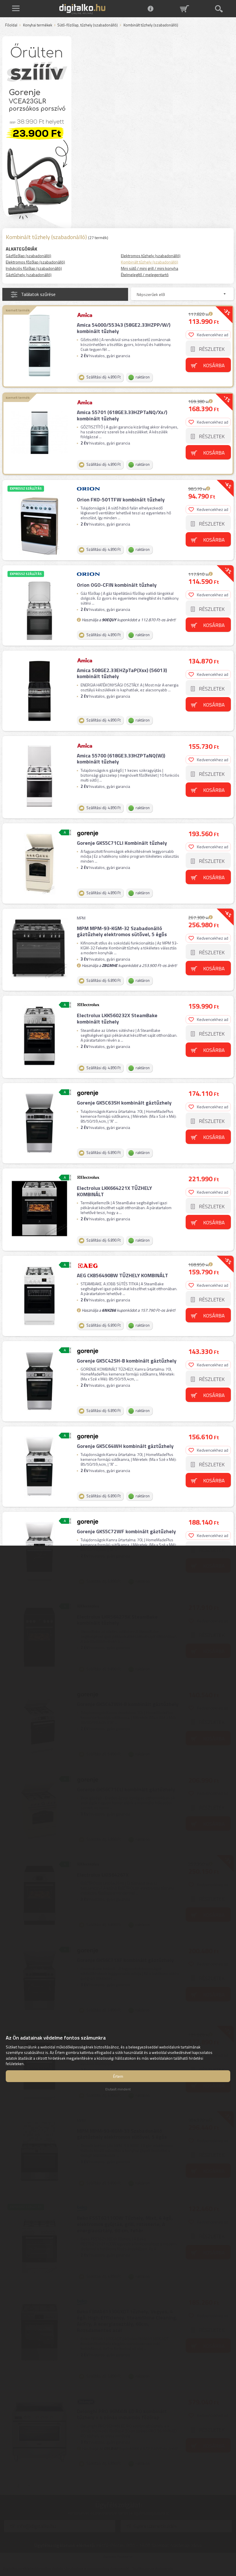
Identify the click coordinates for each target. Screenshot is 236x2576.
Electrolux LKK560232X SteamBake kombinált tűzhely (117, 1018)
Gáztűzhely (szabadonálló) (29, 275)
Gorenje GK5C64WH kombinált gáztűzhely (125, 1446)
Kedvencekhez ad (213, 335)
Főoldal (11, 25)
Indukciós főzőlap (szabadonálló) (34, 268)
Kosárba (214, 365)
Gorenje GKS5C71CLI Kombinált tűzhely (122, 843)
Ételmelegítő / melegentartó (145, 275)
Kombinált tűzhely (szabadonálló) (150, 262)
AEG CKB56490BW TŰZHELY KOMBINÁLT (122, 1275)
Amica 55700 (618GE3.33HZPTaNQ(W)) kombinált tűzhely (121, 759)
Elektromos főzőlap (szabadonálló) (35, 262)
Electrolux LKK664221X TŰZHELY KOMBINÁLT (114, 1191)
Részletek (212, 349)
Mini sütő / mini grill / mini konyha (150, 268)
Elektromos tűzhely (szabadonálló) (151, 256)
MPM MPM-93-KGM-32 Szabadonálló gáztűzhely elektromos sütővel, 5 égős (122, 931)
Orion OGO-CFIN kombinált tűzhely (117, 585)
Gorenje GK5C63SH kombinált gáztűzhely (124, 1103)
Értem (118, 2076)
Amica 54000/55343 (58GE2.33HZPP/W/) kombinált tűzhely (124, 328)
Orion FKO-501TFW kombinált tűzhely (121, 500)
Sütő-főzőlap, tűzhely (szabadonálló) (87, 25)
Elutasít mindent (118, 2089)
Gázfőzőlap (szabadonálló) (28, 256)
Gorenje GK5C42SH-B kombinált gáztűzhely (127, 1361)
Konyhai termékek (38, 25)
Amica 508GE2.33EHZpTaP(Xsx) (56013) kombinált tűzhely (122, 673)
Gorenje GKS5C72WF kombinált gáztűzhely (126, 1531)
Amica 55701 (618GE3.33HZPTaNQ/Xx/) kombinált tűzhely (122, 415)
